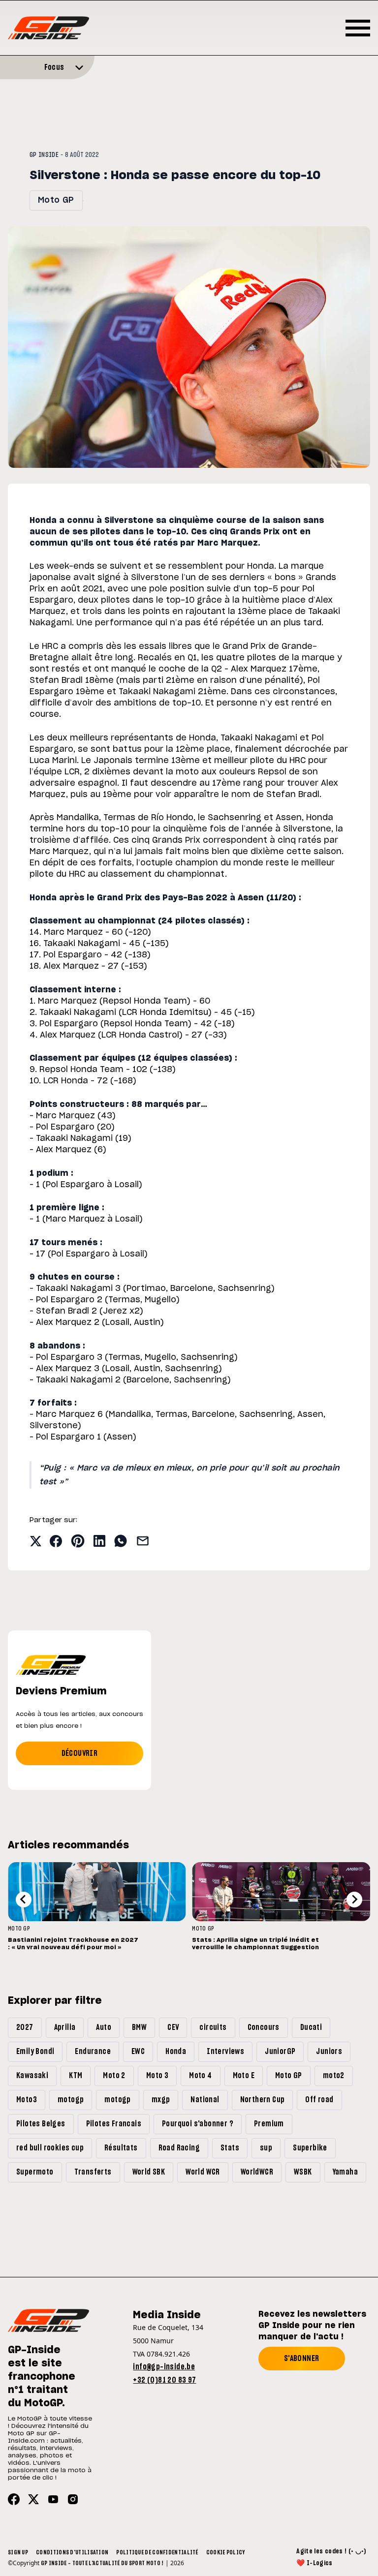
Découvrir (80, 1753)
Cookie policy (226, 2552)
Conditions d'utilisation (72, 2552)
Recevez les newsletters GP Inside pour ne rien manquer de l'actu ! (312, 2326)
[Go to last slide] (24, 1900)
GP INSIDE (44, 155)
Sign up (18, 2552)
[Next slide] (354, 1900)
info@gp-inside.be (164, 2367)
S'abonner (302, 2359)
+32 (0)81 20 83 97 (164, 2380)
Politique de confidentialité (157, 2552)
